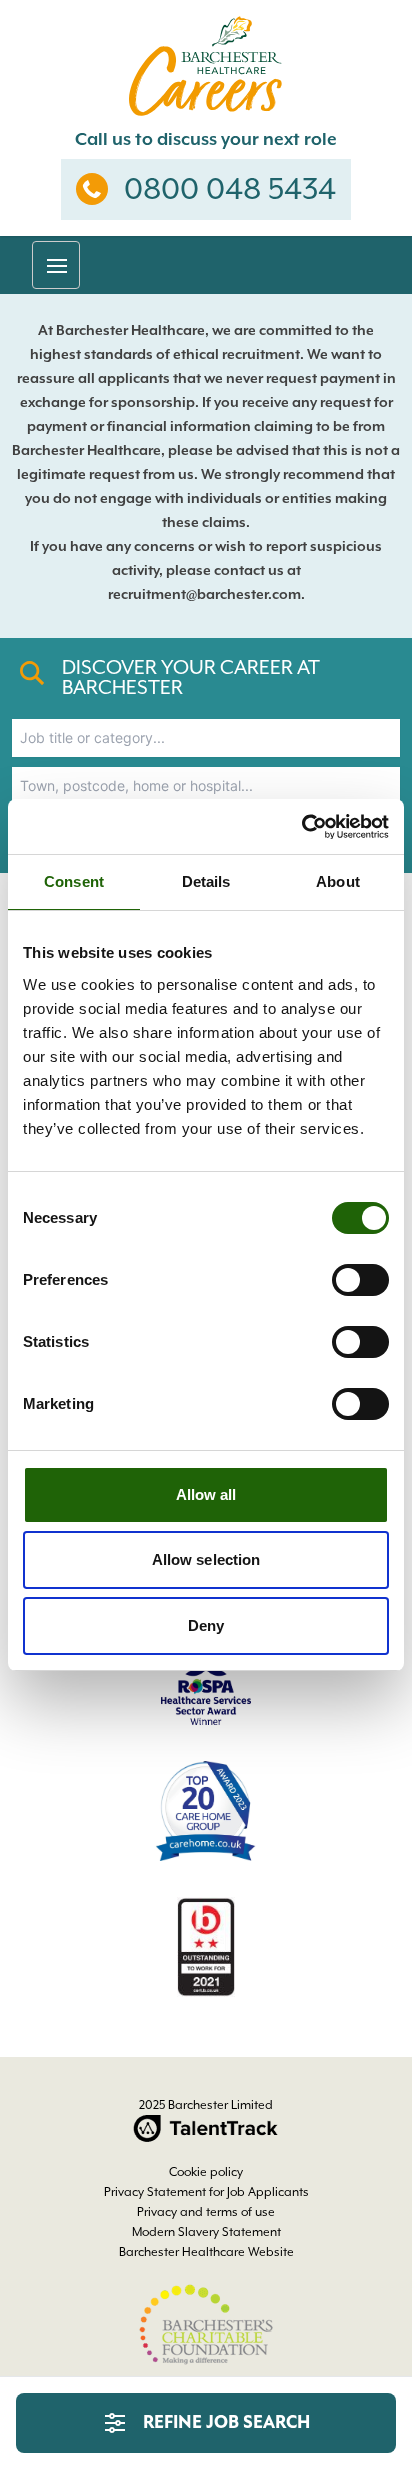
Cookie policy (206, 2172)
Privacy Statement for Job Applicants (206, 2192)
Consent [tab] (74, 881)
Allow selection (206, 1559)
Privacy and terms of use (206, 2212)
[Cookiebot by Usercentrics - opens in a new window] (301, 827)
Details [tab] (206, 881)
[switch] (360, 1280)
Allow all (206, 1494)
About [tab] (338, 881)
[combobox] (206, 738)
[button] (56, 265)
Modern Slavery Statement (206, 2232)
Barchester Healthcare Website (206, 2252)
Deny (206, 1625)
